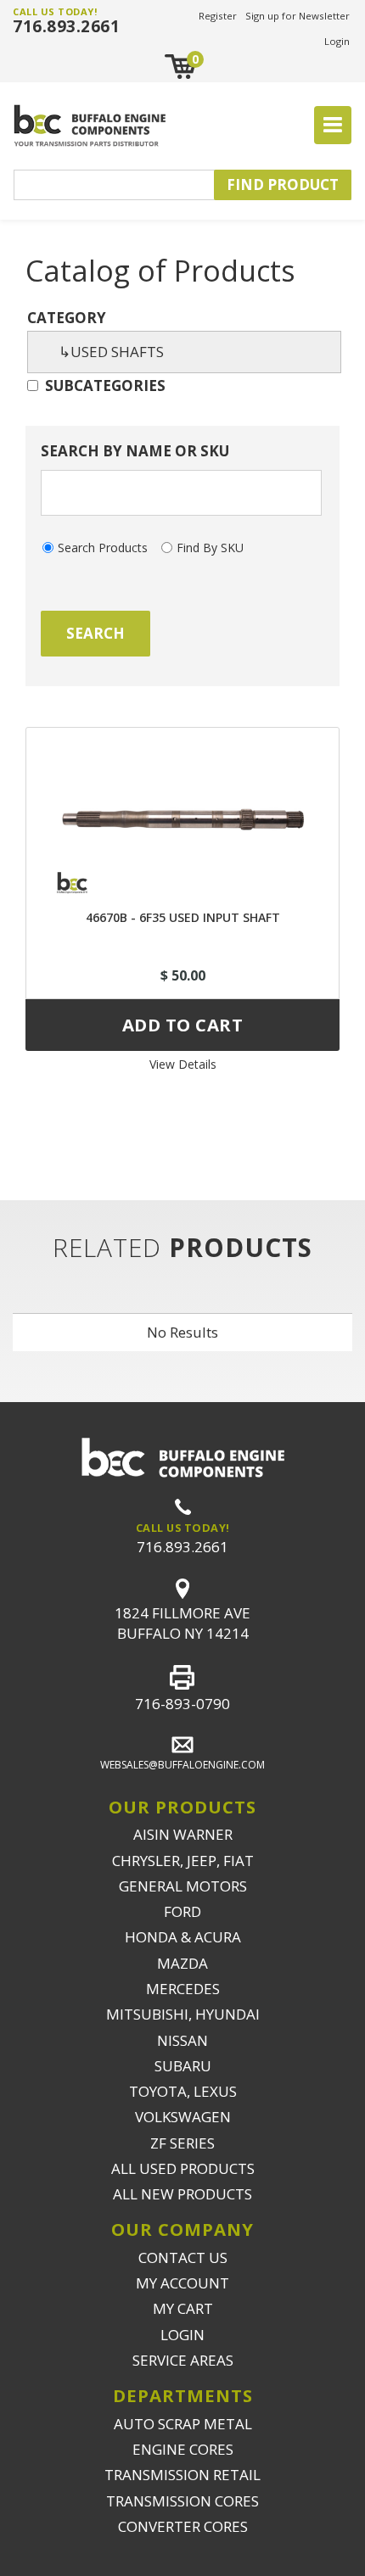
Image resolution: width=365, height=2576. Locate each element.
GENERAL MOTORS (183, 1886)
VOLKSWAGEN (183, 2117)
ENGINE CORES (183, 2449)
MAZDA (182, 1963)
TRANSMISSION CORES (182, 2501)
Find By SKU (210, 548)
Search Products (103, 548)
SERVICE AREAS (183, 2360)
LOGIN (182, 2335)
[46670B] (182, 810)
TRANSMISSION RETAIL (182, 2475)
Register (218, 16)
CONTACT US (183, 2257)
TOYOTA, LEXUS (183, 2091)
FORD (182, 1911)
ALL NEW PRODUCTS (182, 2194)
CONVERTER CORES (183, 2526)
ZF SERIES (182, 2143)
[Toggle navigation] (333, 126)
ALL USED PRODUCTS (183, 2168)
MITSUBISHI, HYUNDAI (183, 2014)
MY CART (183, 2308)
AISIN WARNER (183, 1834)
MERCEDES (183, 1989)
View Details (183, 1064)
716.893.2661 (66, 26)
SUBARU (183, 2066)
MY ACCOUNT (182, 2283)
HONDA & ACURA (183, 1937)
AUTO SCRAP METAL (183, 2424)
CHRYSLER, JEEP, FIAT (183, 1861)
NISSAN (182, 2040)
